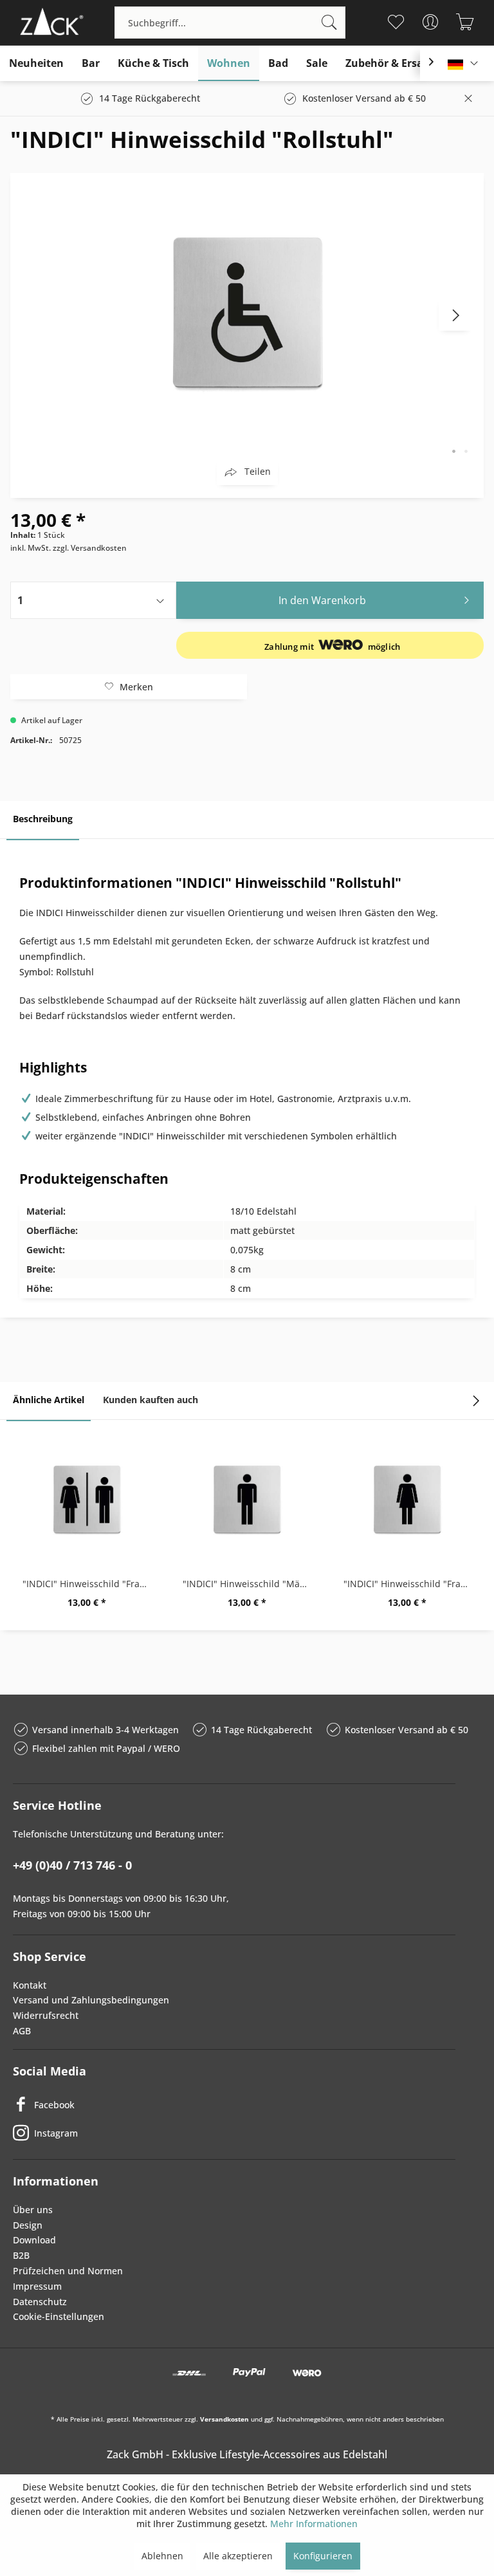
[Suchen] (329, 23)
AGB (22, 2031)
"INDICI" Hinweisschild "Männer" (250, 1584)
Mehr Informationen (314, 2524)
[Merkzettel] (396, 22)
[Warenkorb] (465, 22)
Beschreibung (43, 819)
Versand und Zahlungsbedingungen (91, 2000)
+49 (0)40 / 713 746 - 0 (72, 1865)
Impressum (37, 2286)
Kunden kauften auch (151, 1400)
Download (34, 2240)
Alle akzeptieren (238, 2556)
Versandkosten (224, 2419)
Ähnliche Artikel (49, 1400)
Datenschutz (40, 2302)
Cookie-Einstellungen (59, 2316)
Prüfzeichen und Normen (68, 2271)
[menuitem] (230, 23)
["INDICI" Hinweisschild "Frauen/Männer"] (87, 1500)
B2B (21, 2255)
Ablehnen (162, 2556)
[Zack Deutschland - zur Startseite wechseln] (50, 23)
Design (28, 2225)
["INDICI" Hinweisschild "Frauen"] (407, 1500)
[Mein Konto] (431, 22)
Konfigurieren (323, 2556)
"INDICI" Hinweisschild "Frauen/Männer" (90, 1584)
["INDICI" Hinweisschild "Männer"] (247, 1500)
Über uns (33, 2210)
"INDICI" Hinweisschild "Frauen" (411, 1584)
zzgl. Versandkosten (90, 548)
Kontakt (30, 1985)
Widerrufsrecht (46, 2015)
